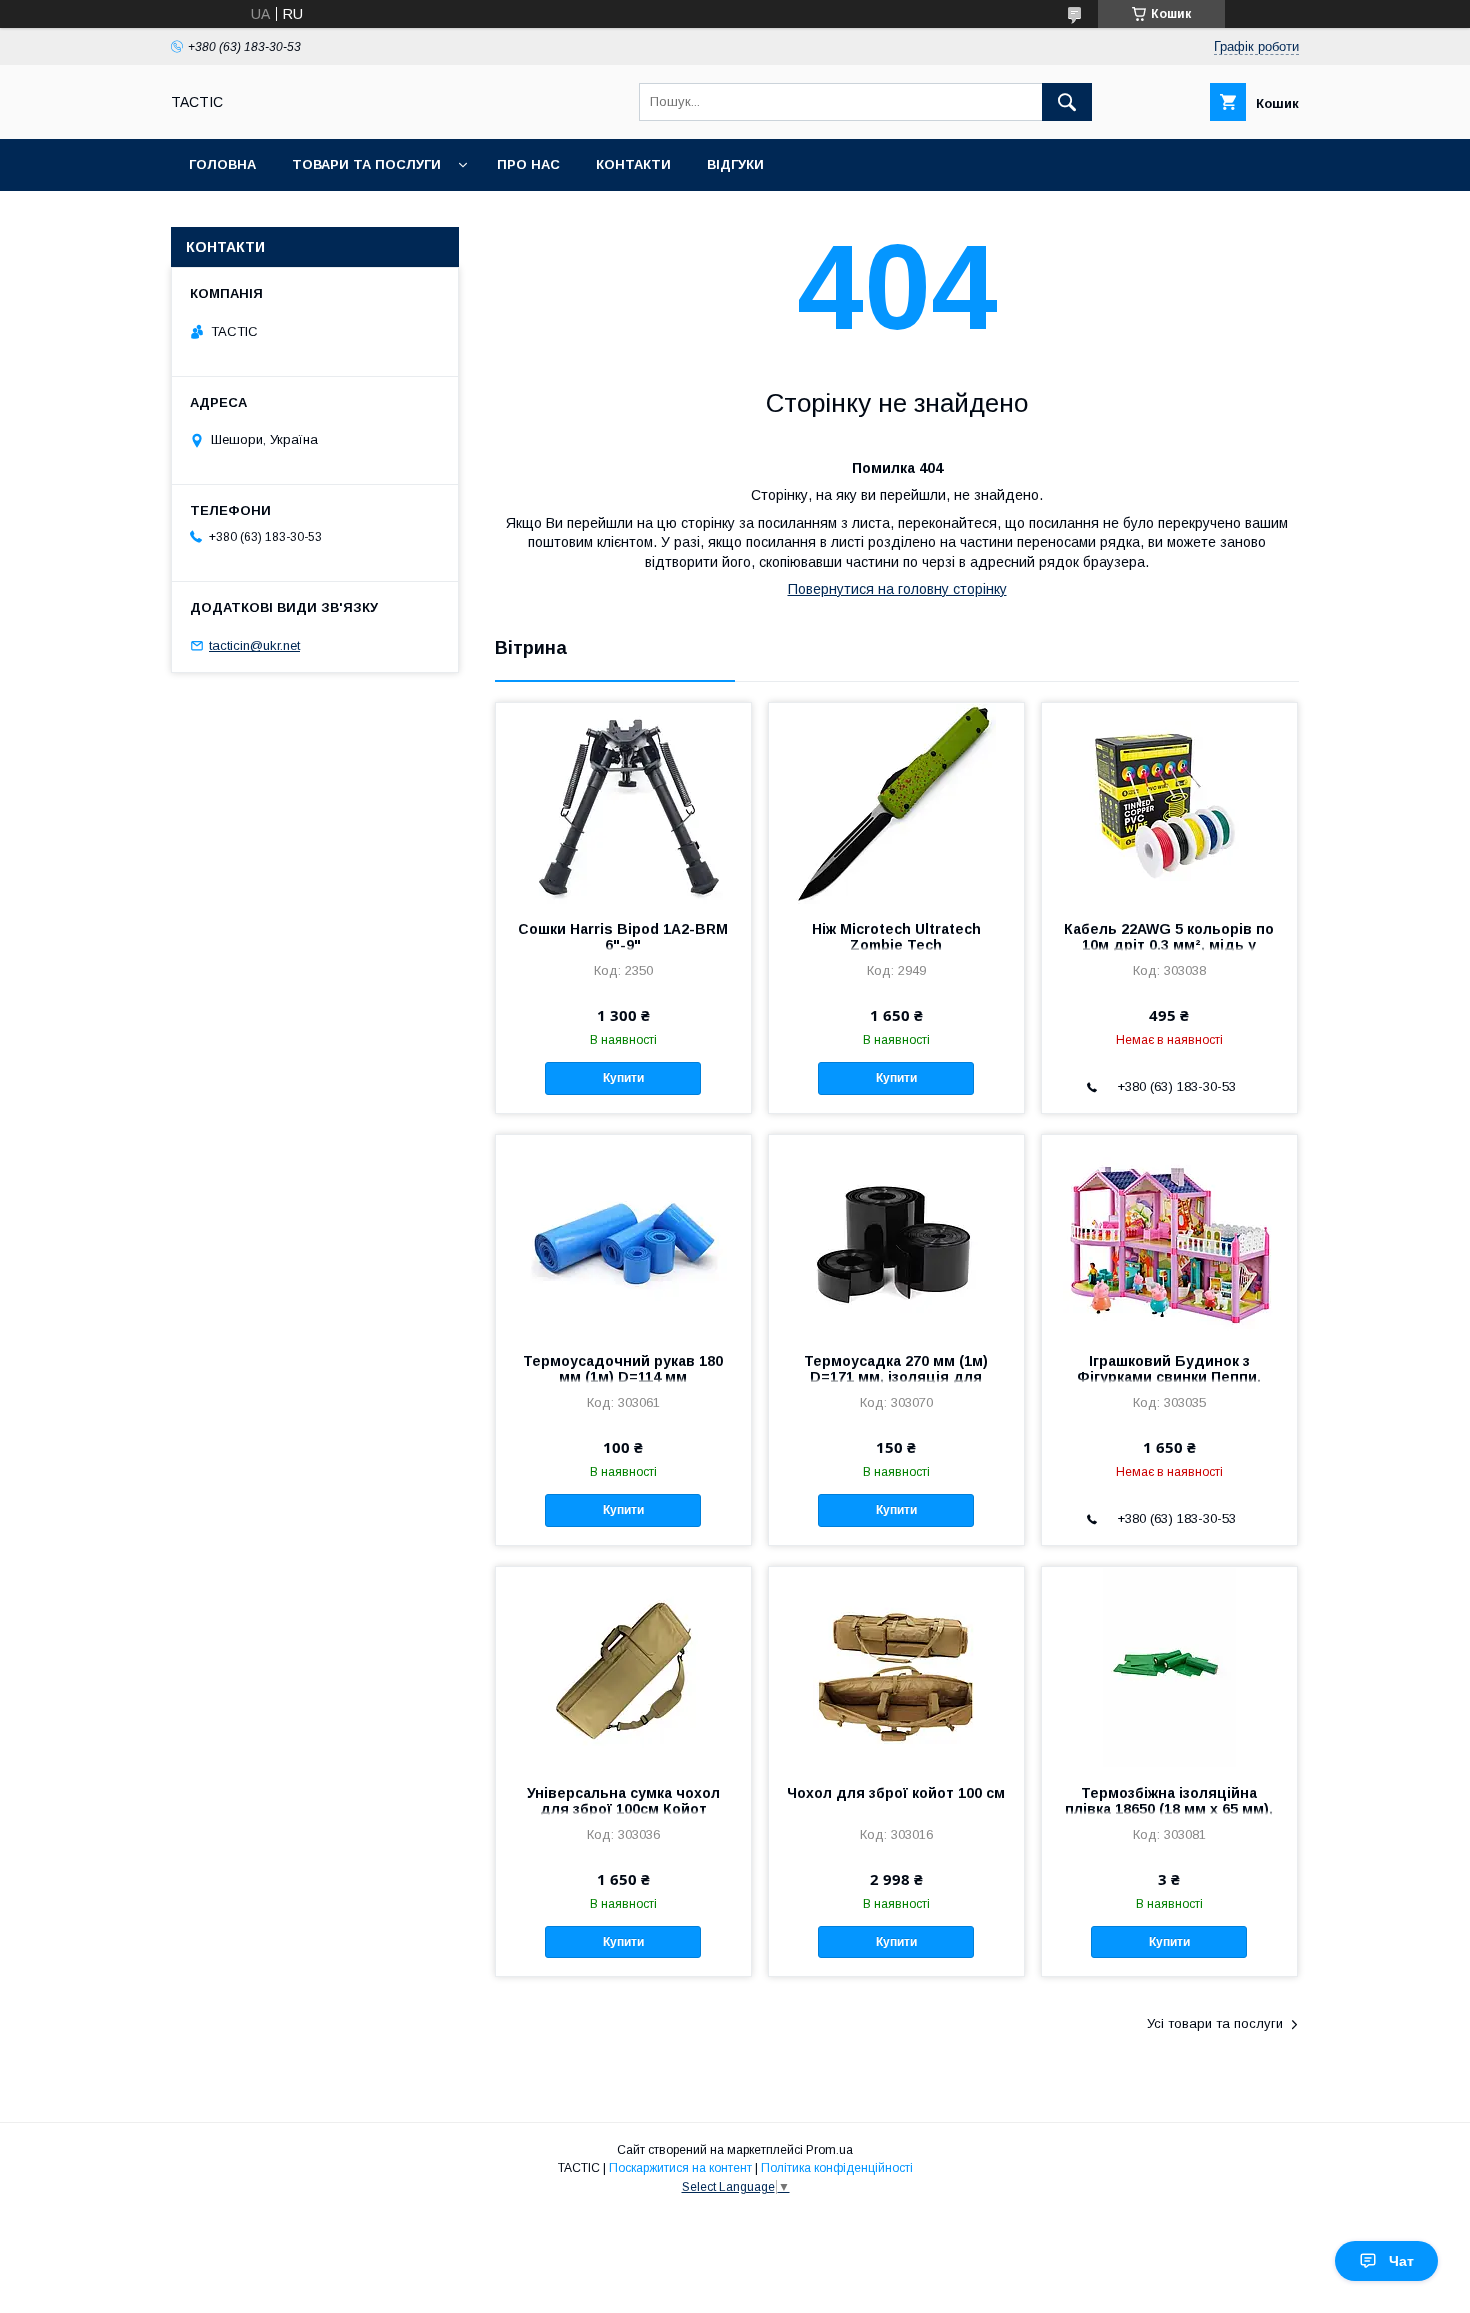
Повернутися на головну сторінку (897, 589)
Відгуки (735, 164)
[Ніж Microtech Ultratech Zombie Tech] (896, 803)
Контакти (633, 164)
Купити (623, 1078)
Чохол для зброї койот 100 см (896, 1793)
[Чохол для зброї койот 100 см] (896, 1667)
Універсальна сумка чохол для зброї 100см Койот (623, 1801)
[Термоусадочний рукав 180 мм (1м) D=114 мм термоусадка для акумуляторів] (623, 1235)
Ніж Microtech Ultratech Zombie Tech (896, 937)
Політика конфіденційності (837, 2168)
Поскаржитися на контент (680, 2168)
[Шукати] (1067, 102)
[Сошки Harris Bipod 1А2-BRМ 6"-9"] (623, 803)
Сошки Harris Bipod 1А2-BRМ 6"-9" (623, 937)
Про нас (528, 164)
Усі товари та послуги (1215, 2023)
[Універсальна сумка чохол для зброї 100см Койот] (623, 1667)
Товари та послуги (366, 164)
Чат (1401, 2261)
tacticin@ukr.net (254, 645)
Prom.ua (829, 2150)
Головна (222, 164)
